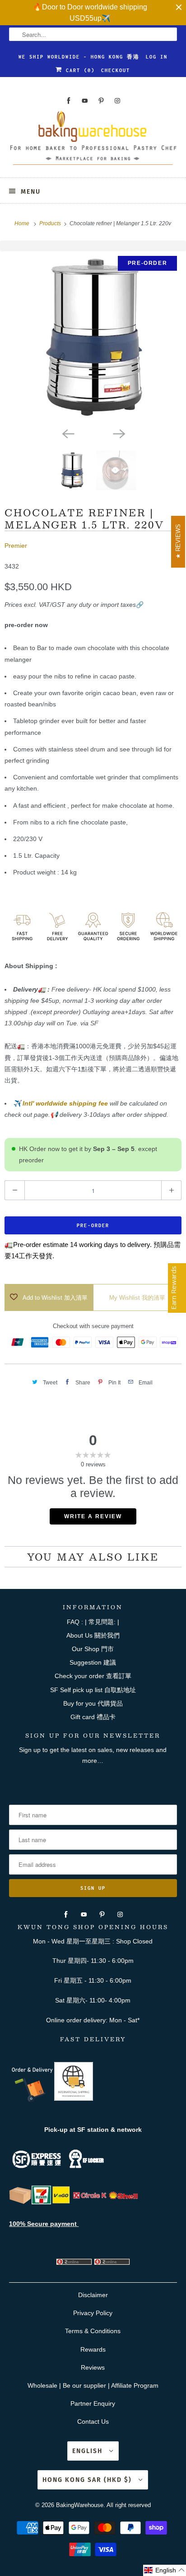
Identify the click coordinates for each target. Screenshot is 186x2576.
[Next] (118, 433)
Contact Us (93, 2421)
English (88, 2451)
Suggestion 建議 (93, 1662)
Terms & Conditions (93, 2331)
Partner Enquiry (93, 2403)
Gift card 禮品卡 (93, 1717)
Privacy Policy (93, 2313)
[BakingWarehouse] (93, 141)
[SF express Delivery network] (20, 2202)
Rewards (93, 2349)
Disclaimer (93, 2295)
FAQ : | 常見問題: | (93, 1622)
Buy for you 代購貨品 (93, 1703)
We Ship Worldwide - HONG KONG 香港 (79, 57)
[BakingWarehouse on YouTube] (85, 101)
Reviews (93, 2367)
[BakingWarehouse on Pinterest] (101, 101)
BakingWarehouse (80, 2505)
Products (51, 223)
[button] (165, 2570)
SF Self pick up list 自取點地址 (93, 1690)
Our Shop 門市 (93, 1649)
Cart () (79, 70)
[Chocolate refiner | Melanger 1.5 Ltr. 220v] (93, 337)
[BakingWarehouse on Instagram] (117, 101)
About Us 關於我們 (93, 1635)
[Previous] (68, 433)
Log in (157, 57)
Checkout (116, 70)
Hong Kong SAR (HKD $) (88, 2480)
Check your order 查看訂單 (93, 1676)
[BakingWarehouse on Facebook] (69, 101)
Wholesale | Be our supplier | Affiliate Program (93, 2385)
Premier (16, 546)
